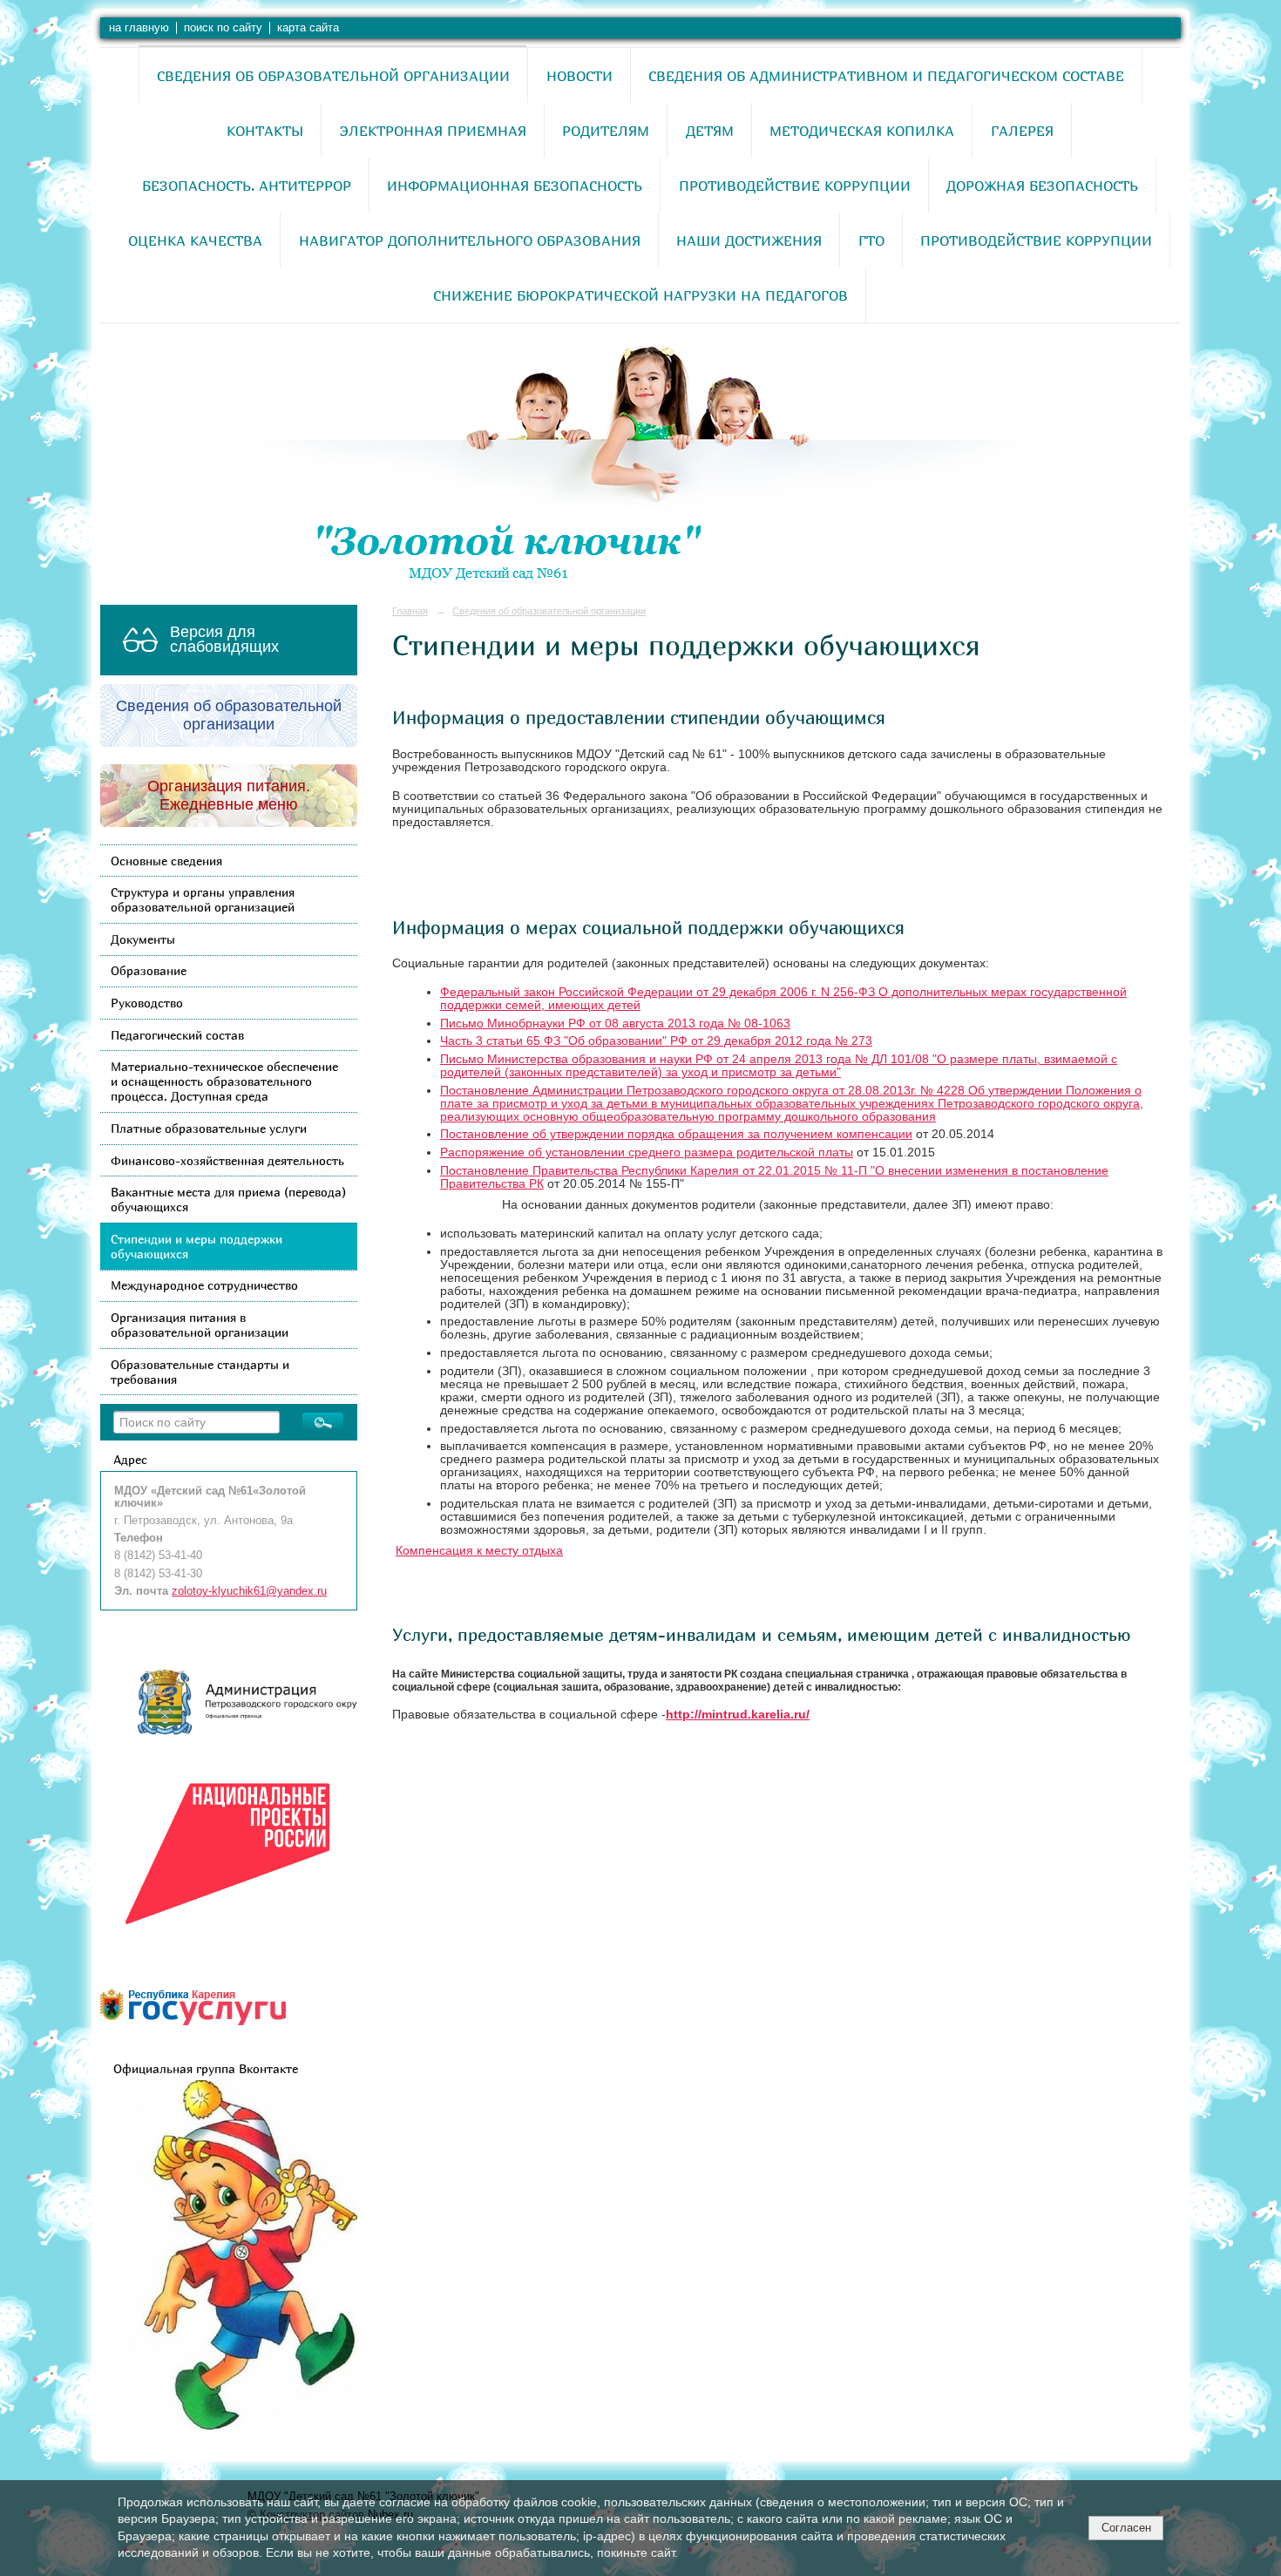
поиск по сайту (223, 28)
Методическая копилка (862, 131)
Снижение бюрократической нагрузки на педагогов (640, 295)
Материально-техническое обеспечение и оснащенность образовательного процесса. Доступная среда (224, 1081)
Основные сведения (166, 861)
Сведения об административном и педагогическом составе (886, 76)
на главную (139, 28)
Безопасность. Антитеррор (247, 186)
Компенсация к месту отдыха (479, 1551)
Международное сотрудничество (204, 1285)
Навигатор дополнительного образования (470, 241)
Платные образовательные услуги (209, 1128)
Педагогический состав (177, 1035)
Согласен (1126, 2528)
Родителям (606, 131)
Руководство (147, 1003)
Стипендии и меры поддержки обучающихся (197, 1246)
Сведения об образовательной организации (333, 76)
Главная (410, 611)
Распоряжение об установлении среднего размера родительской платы (647, 1152)
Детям (710, 131)
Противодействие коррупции (795, 186)
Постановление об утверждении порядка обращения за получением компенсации (676, 1134)
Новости (579, 76)
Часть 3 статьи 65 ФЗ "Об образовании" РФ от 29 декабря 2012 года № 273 (656, 1041)
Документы (143, 939)
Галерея (1022, 131)
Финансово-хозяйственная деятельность (227, 1160)
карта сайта (308, 28)
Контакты (265, 131)
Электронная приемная (433, 131)
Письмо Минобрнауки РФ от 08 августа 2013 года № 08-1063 (615, 1024)
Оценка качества (195, 241)
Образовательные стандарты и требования (200, 1372)
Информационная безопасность (515, 186)
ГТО (871, 241)
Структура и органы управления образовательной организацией (203, 899)
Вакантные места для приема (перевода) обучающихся (228, 1199)
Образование (149, 970)
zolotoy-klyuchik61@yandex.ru (249, 1591)
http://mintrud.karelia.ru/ (738, 1715)
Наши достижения (749, 241)
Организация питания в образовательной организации (200, 1325)
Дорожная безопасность (1042, 186)
